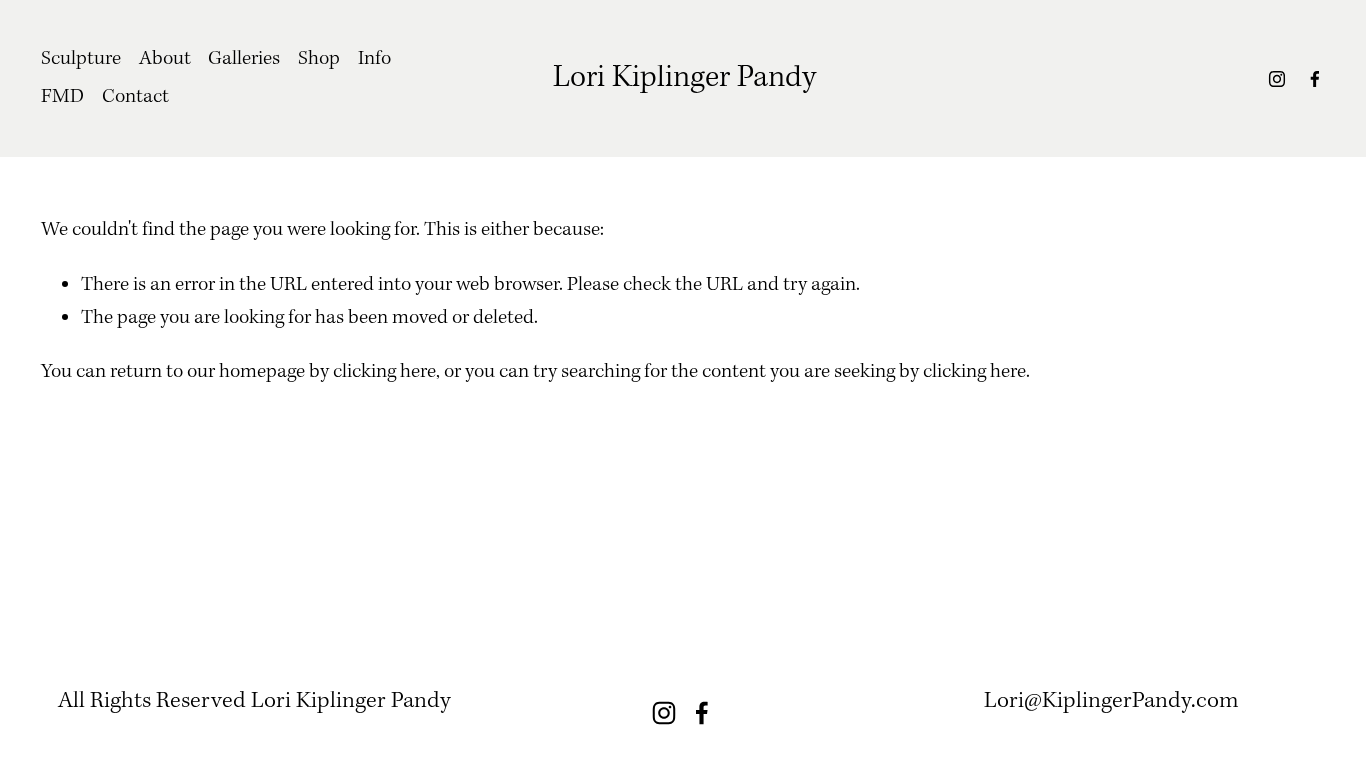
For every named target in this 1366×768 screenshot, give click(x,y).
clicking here (384, 372)
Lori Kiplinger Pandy (684, 78)
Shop (319, 59)
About (165, 59)
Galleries (244, 59)
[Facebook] (1315, 79)
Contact (135, 97)
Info (374, 59)
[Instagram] (1277, 79)
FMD (62, 97)
